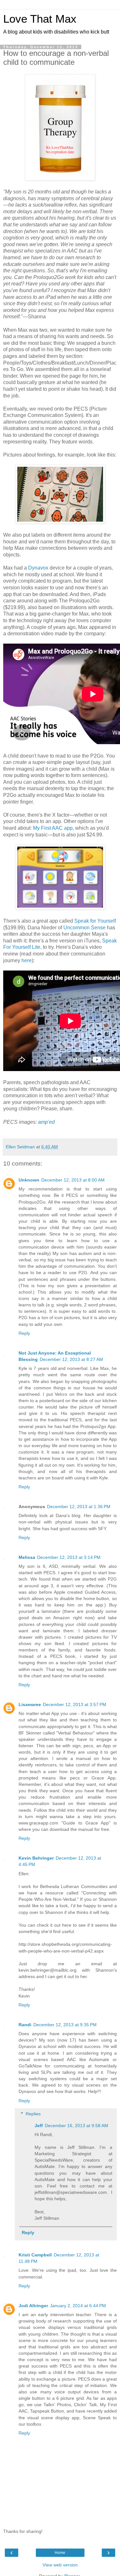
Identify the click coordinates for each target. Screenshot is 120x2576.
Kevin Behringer (36, 1858)
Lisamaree (30, 1704)
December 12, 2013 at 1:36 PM (79, 1507)
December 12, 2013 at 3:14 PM (69, 1557)
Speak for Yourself (95, 921)
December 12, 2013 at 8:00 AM (73, 1180)
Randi (25, 2025)
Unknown (29, 1180)
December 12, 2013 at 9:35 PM (65, 2025)
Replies (33, 2114)
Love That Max (40, 19)
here (27, 960)
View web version (60, 2565)
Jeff (39, 2126)
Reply (24, 1333)
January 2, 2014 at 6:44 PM (78, 2306)
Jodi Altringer (33, 2306)
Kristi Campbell (35, 2255)
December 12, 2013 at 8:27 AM (71, 1359)
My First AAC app (53, 828)
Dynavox (38, 568)
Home (60, 2553)
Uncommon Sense (84, 928)
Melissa (27, 1557)
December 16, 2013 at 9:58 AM (76, 2126)
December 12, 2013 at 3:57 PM (75, 1704)
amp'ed (46, 1122)
